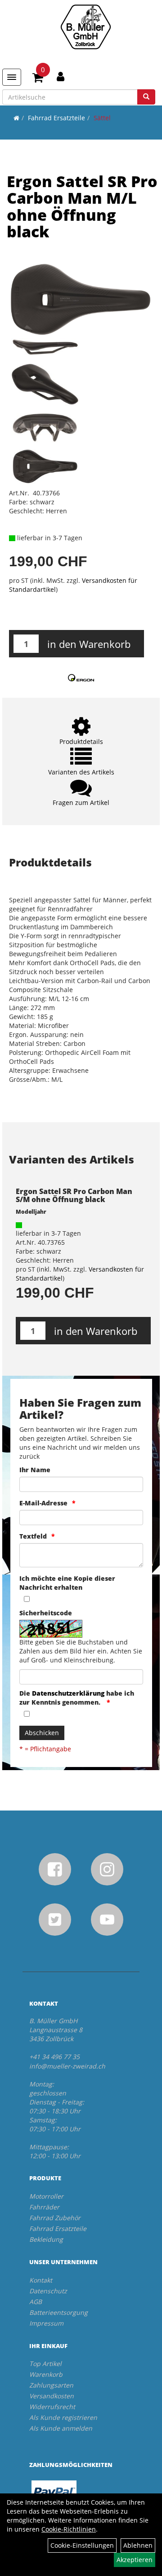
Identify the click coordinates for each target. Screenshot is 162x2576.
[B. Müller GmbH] (85, 27)
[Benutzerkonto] (61, 76)
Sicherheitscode (46, 1613)
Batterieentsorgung (58, 2312)
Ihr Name (35, 1470)
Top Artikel (45, 2364)
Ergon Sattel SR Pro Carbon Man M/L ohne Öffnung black (82, 206)
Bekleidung (46, 2239)
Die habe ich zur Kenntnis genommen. (77, 1698)
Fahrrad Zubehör (55, 2218)
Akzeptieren (135, 2560)
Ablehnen (138, 2545)
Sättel (102, 118)
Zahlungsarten (51, 2385)
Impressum (46, 2323)
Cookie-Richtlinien (69, 2529)
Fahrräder (44, 2207)
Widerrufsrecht (52, 2407)
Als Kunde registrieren (63, 2417)
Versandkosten (52, 2396)
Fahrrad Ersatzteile (56, 118)
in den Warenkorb (89, 644)
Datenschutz (48, 2291)
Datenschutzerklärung (68, 1693)
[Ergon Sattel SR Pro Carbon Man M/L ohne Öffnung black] (81, 300)
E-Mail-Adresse (43, 1503)
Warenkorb (46, 2374)
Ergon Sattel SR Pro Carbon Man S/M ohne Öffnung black (74, 1195)
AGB (36, 2302)
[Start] (16, 118)
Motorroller (46, 2196)
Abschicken (42, 1733)
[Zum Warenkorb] (38, 79)
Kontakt (41, 2280)
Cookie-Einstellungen (82, 2545)
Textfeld (33, 1536)
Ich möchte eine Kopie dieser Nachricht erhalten (67, 1583)
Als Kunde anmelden (61, 2428)
